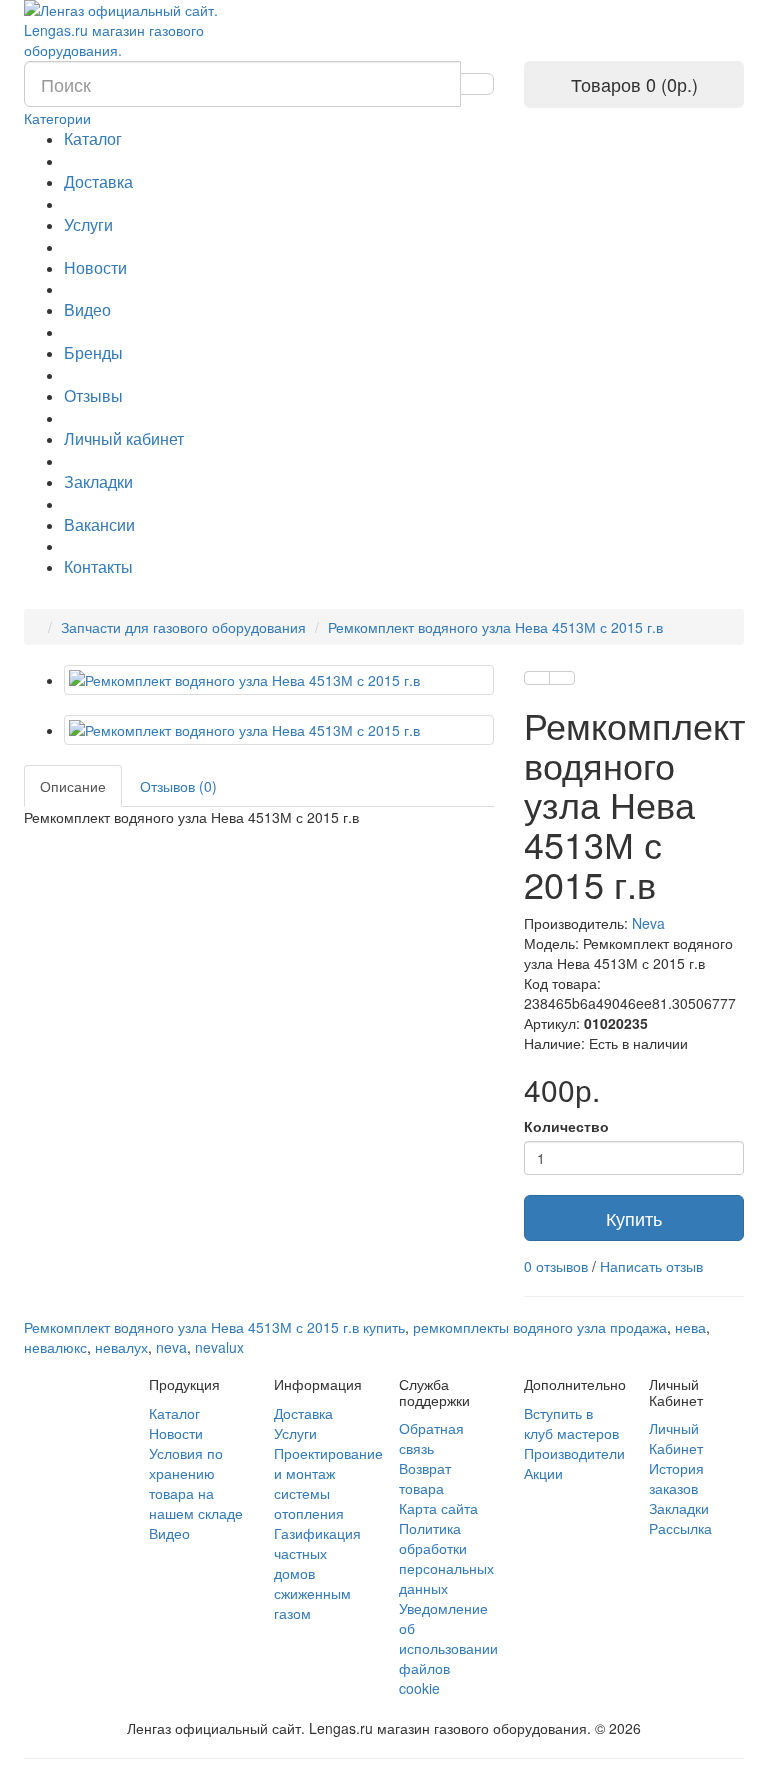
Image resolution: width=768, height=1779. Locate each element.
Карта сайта (438, 1508)
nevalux (219, 1347)
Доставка (98, 181)
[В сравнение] (562, 678)
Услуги (88, 224)
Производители (574, 1453)
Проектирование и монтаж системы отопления (328, 1483)
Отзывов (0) (178, 786)
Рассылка (680, 1528)
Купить (634, 1218)
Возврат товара (425, 1478)
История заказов (676, 1478)
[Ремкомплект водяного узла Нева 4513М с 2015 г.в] (279, 680)
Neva (648, 923)
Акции (543, 1473)
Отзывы (93, 395)
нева (690, 1327)
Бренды (93, 352)
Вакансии (99, 524)
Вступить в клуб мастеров (571, 1423)
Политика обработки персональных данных (446, 1558)
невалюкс (55, 1347)
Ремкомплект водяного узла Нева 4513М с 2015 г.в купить (214, 1327)
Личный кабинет (124, 438)
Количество (566, 1126)
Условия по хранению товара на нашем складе (196, 1483)
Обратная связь (431, 1438)
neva (171, 1347)
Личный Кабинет (676, 1438)
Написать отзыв (651, 1266)
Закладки (98, 481)
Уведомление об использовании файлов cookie (448, 1648)
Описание (73, 786)
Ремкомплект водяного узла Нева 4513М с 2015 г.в (495, 627)
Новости (95, 267)
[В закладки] (537, 678)
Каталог (93, 138)
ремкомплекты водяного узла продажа (540, 1327)
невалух (121, 1347)
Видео (87, 309)
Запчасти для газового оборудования (183, 627)
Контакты (98, 566)
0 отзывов (556, 1266)
